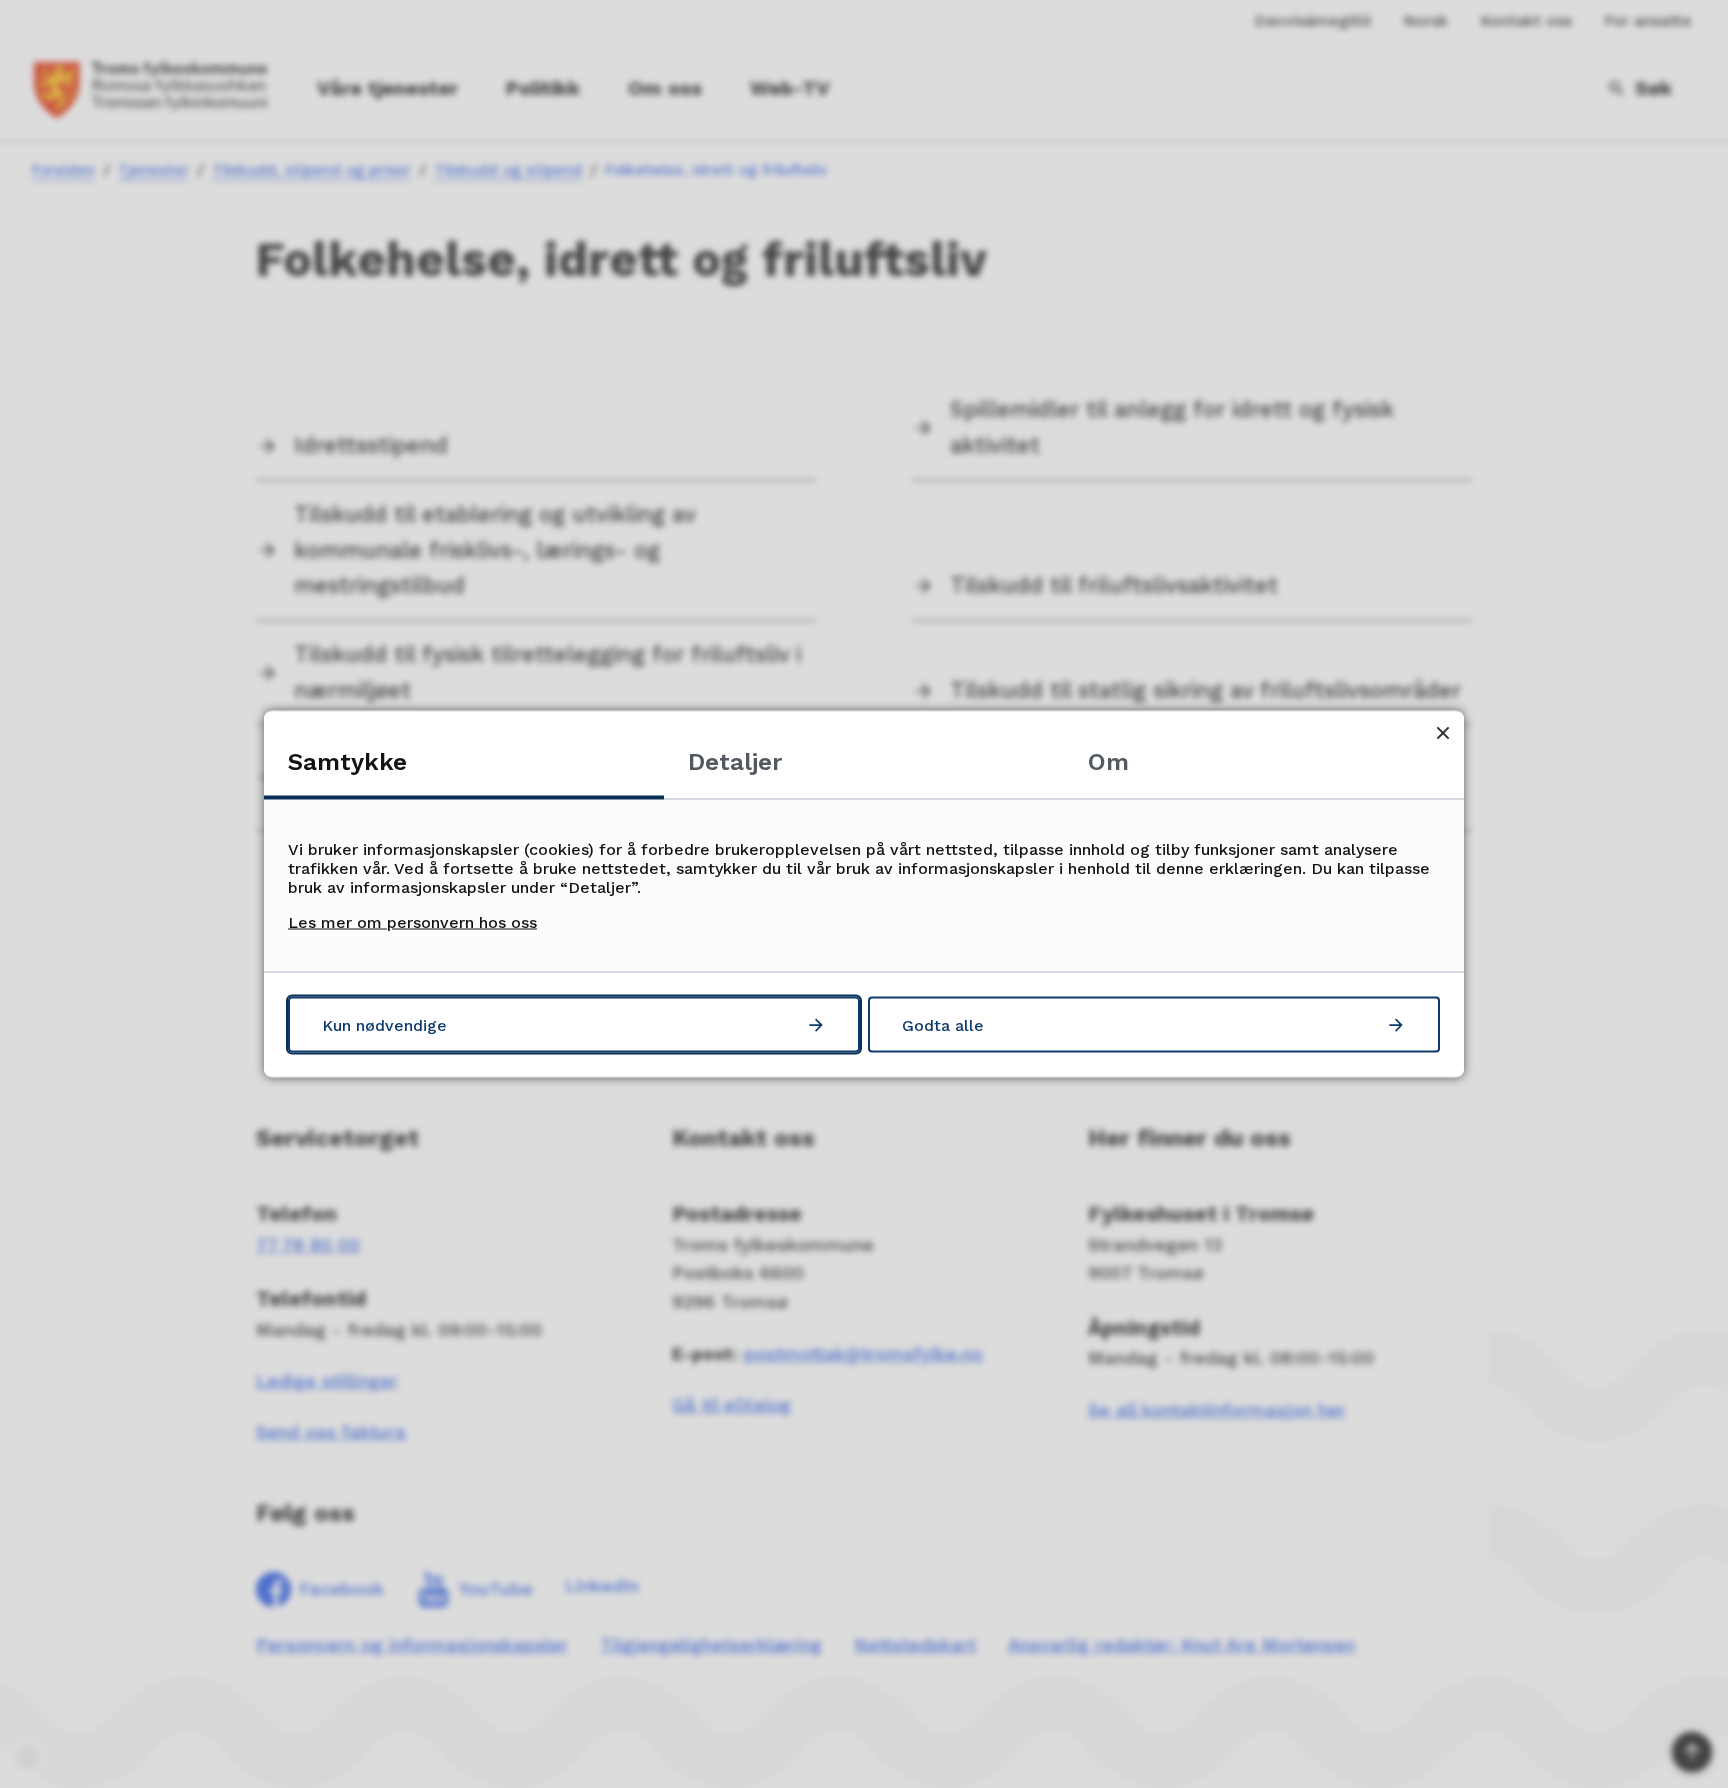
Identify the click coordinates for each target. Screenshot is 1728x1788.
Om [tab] (1108, 762)
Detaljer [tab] (735, 762)
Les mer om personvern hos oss (412, 922)
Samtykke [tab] (347, 762)
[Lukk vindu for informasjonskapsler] (1442, 732)
